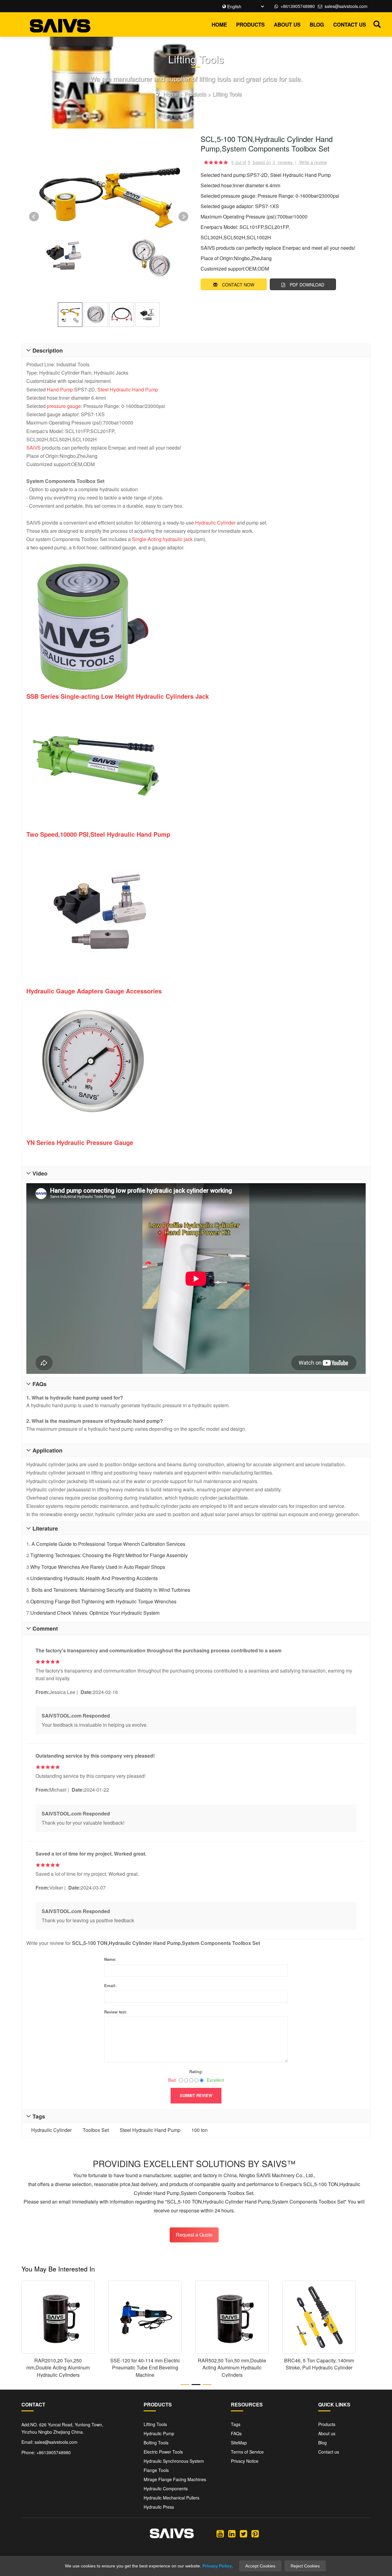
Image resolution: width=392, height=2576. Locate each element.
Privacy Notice (245, 2461)
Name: (110, 1959)
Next (183, 217)
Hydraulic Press (159, 2507)
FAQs (236, 2433)
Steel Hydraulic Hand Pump (128, 389)
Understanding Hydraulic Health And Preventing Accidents (94, 1578)
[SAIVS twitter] (243, 2533)
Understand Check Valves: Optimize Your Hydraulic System (95, 1613)
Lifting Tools (227, 94)
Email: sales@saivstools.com (49, 2442)
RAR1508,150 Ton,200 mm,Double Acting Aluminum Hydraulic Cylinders (319, 2368)
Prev (34, 217)
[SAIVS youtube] (220, 2533)
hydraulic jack (178, 539)
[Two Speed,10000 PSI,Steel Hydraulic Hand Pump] (96, 765)
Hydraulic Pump (159, 2433)
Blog (317, 24)
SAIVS (34, 448)
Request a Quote (194, 2235)
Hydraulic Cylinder (215, 523)
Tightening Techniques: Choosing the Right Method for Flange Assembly (109, 1555)
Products (250, 24)
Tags (236, 2424)
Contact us (350, 24)
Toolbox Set (96, 2130)
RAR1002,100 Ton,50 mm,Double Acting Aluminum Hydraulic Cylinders (145, 2368)
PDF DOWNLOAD (307, 285)
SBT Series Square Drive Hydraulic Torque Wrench (232, 2364)
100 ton (200, 2130)
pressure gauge (64, 406)
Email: (110, 1985)
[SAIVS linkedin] (232, 2533)
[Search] (377, 23)
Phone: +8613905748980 (46, 2452)
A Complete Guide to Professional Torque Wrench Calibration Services (108, 1544)
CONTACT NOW (238, 285)
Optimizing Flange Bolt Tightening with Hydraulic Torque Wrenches (103, 1601)
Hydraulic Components (166, 2488)
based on (264, 162)
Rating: (196, 2071)
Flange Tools (156, 2470)
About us (287, 24)
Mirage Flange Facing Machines (175, 2479)
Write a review (313, 162)
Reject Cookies (305, 2566)
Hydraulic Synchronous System (174, 2461)
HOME (219, 24)
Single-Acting (147, 539)
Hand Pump (60, 389)
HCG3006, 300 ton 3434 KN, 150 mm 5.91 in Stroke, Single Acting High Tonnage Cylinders (58, 2368)
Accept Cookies (260, 2566)
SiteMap (239, 2443)
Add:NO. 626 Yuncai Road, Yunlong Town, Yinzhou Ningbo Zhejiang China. (62, 2428)
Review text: (115, 2012)
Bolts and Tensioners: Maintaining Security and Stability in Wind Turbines (110, 1590)
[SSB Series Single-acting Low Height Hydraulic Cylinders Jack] (196, 626)
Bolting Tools (156, 2443)
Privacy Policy (217, 2566)
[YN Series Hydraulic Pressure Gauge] (196, 1063)
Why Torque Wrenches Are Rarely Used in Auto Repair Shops (98, 1567)
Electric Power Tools (163, 2452)
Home (171, 94)
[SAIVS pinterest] (255, 2533)
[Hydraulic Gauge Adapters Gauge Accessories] (196, 913)
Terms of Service (247, 2452)
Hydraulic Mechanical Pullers (171, 2498)
